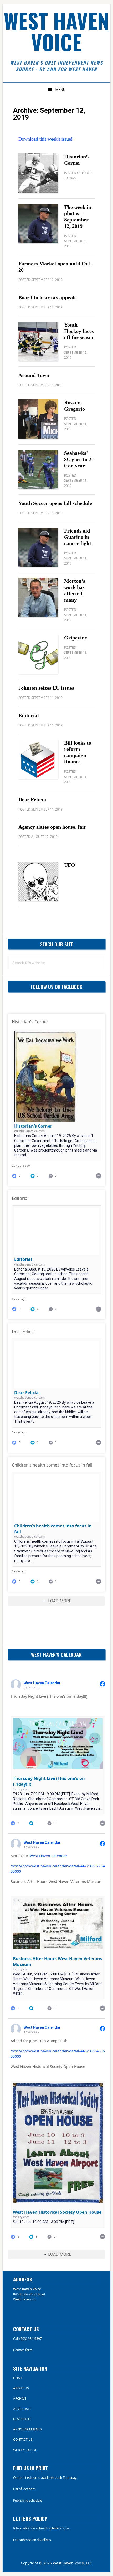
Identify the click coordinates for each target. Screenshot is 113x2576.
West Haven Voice (56, 31)
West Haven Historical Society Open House (57, 2212)
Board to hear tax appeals (47, 297)
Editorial (29, 715)
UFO (70, 865)
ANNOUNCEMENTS (27, 2429)
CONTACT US (23, 2440)
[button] (39, 1176)
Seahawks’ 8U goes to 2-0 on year (79, 459)
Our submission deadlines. (32, 2540)
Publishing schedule (28, 2500)
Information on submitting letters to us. (42, 2528)
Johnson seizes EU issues (46, 688)
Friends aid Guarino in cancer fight (78, 537)
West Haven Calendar (48, 1856)
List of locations (24, 2489)
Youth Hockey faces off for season (79, 331)
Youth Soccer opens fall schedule (55, 503)
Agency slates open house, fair (52, 827)
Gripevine (76, 638)
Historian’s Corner (33, 1126)
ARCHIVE (20, 2399)
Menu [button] (60, 90)
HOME (18, 2378)
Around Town (34, 375)
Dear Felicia (32, 799)
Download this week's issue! (45, 139)
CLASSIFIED (22, 2419)
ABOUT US (21, 2388)
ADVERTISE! (22, 2409)
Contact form (23, 2350)
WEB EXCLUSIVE (25, 2450)
